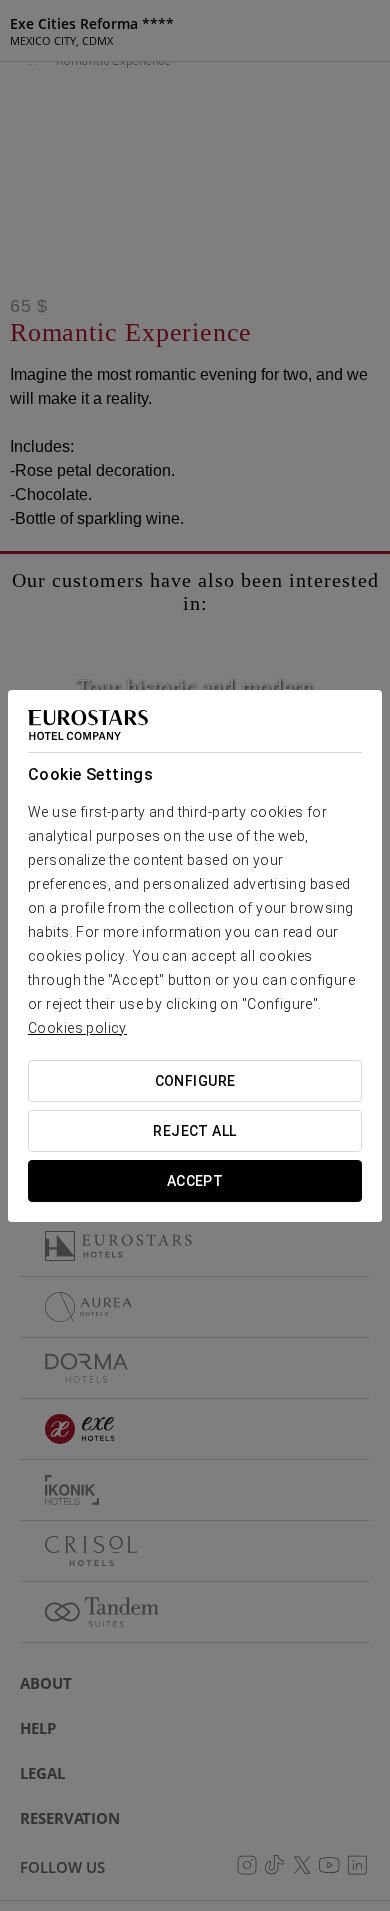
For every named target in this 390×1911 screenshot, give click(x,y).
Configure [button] (195, 1081)
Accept (195, 1181)
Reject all (194, 1131)
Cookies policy (77, 1028)
